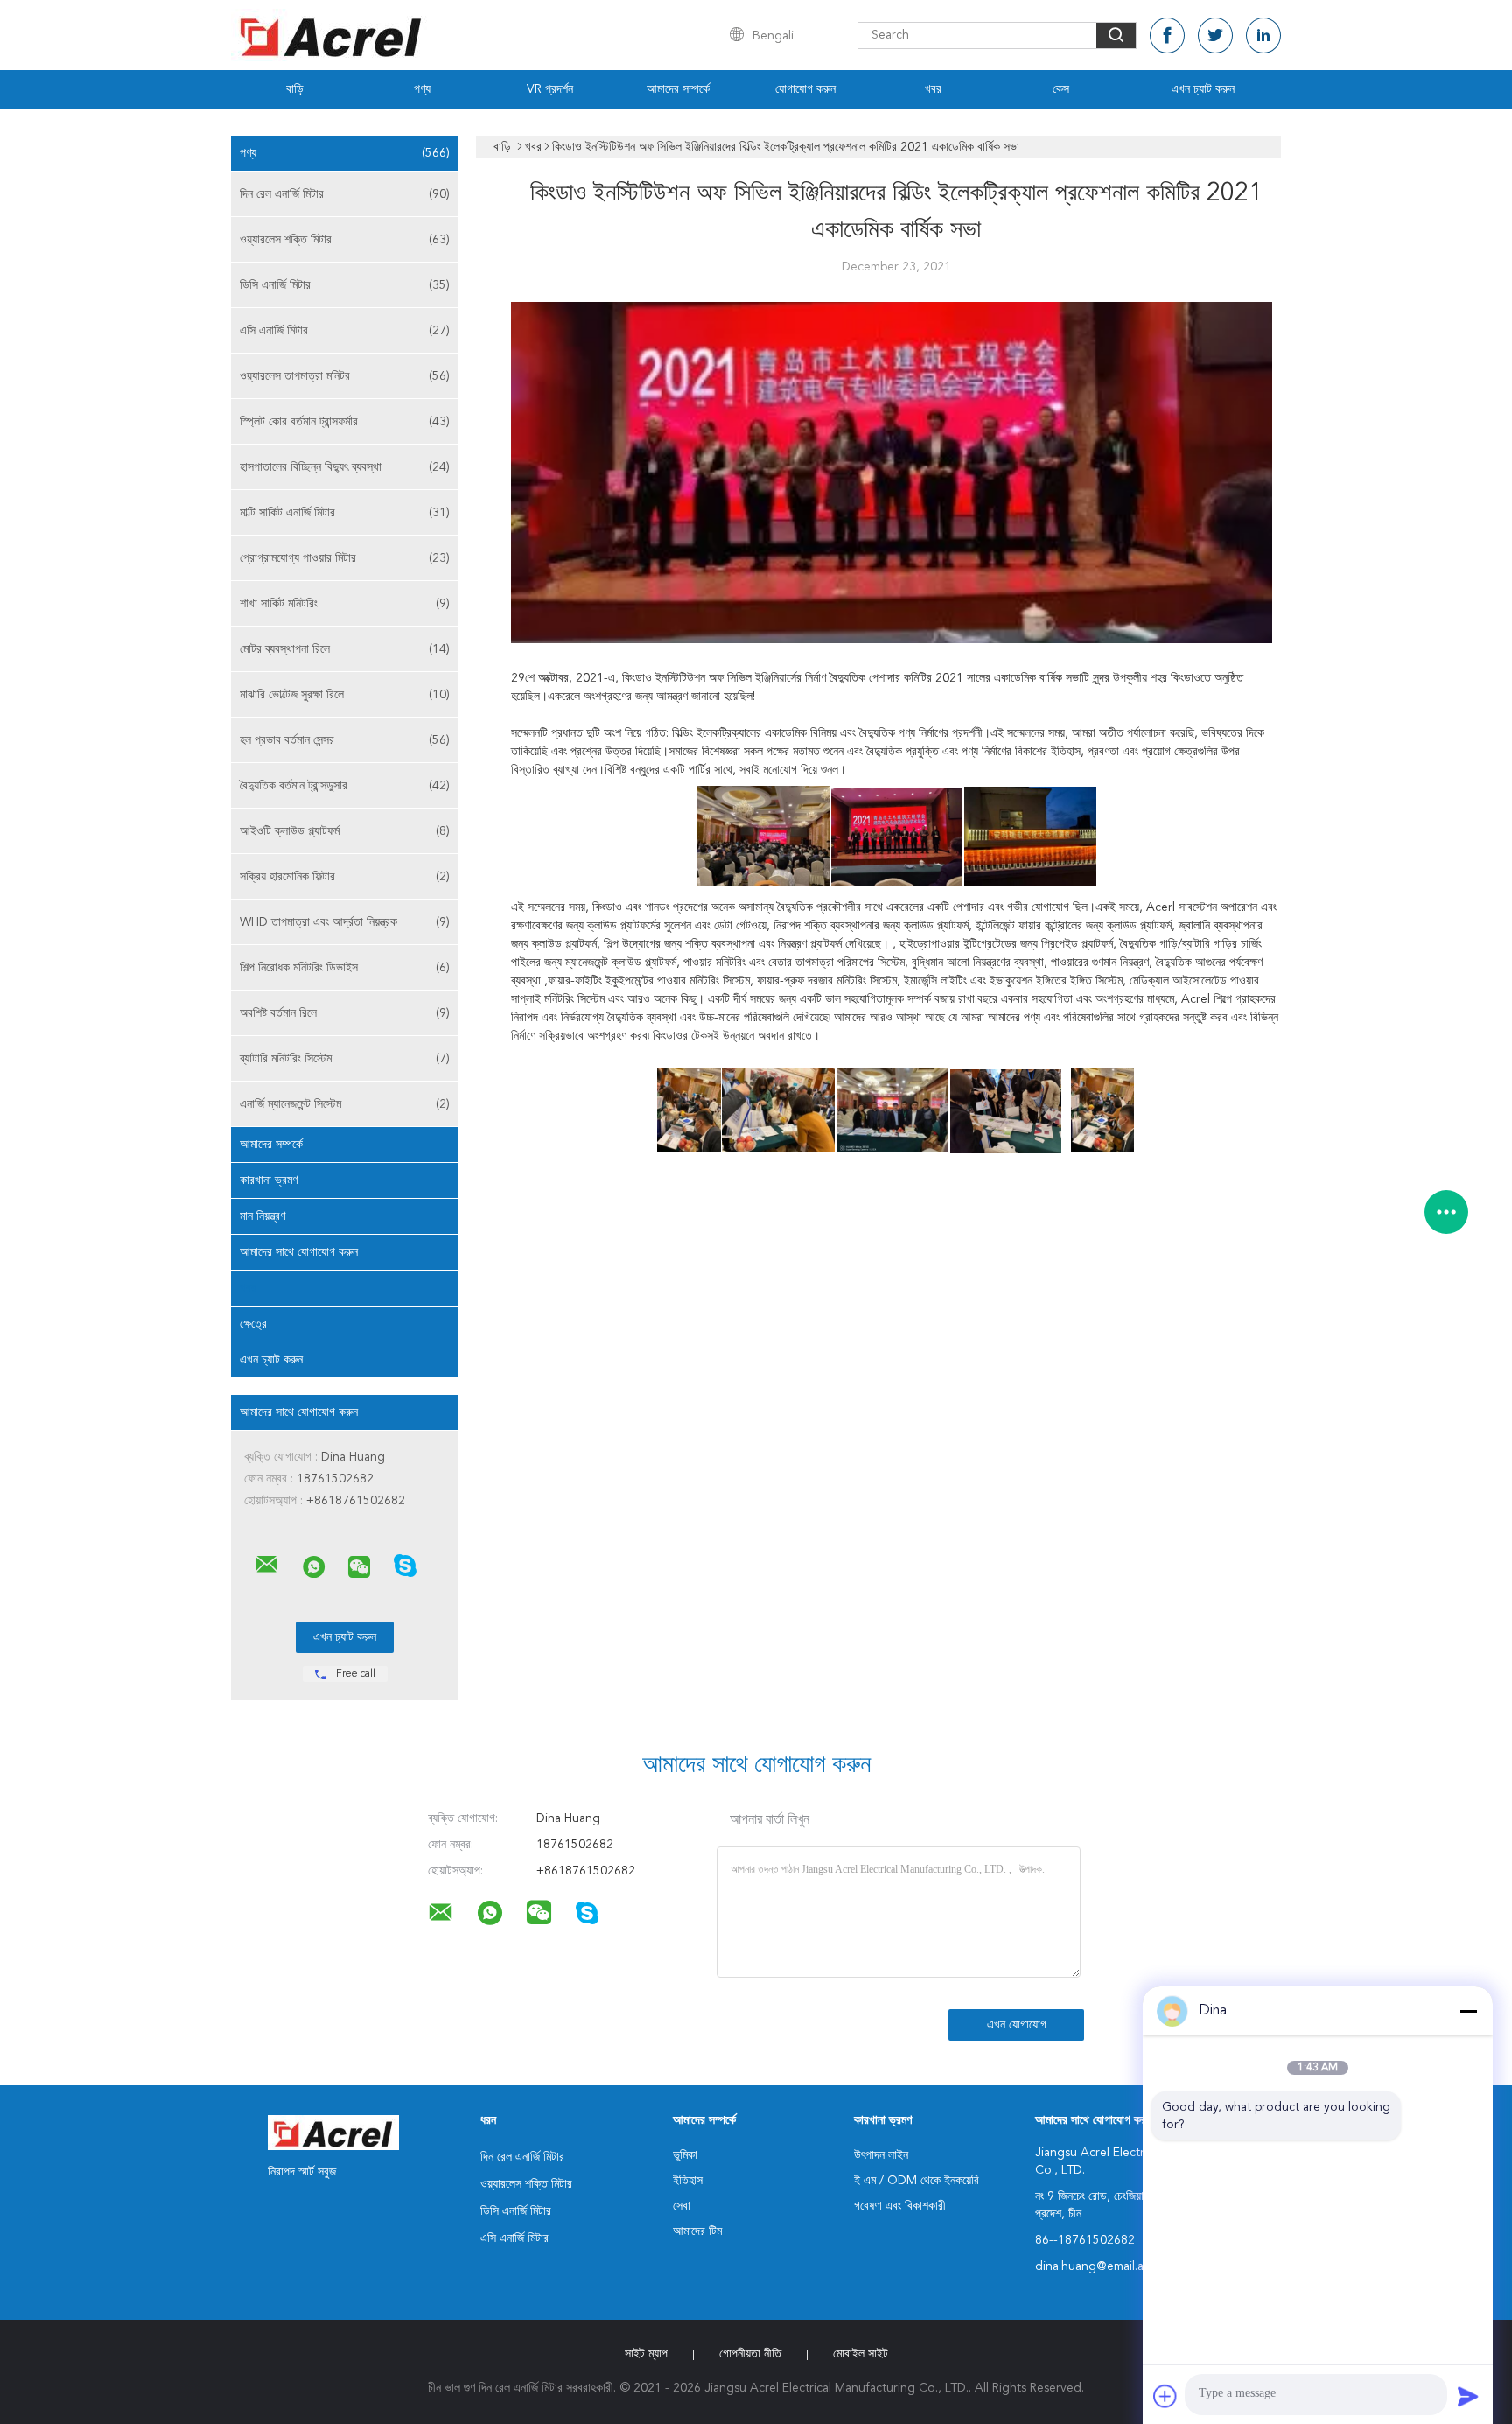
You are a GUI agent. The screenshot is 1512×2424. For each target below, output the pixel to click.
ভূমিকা (685, 2155)
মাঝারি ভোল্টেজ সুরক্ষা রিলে (345, 695)
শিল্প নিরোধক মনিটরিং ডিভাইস (345, 968)
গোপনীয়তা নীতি (750, 2354)
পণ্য (422, 89)
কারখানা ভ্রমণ (269, 1180)
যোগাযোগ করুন (805, 89)
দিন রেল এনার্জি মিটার (345, 194)
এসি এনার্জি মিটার (345, 331)
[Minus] (1468, 2011)
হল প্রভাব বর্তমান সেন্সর (345, 740)
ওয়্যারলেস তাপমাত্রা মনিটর (345, 376)
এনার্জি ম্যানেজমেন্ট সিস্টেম (345, 1104)
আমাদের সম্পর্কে (678, 89)
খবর (933, 89)
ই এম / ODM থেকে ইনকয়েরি (917, 2181)
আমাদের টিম (697, 2231)
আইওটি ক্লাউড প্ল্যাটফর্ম (345, 831)
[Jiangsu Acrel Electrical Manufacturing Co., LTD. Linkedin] (1263, 35)
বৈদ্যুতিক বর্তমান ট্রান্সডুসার (345, 786)
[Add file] (1165, 2396)
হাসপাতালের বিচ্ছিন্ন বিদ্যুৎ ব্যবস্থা (345, 467)
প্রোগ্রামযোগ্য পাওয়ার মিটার (345, 558)
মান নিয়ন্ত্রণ (262, 1216)
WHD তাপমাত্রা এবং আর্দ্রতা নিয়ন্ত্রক (345, 922)
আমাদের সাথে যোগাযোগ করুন (299, 1252)
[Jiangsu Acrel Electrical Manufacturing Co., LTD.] (267, 1565)
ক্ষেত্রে (253, 1324)
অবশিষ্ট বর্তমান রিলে (345, 1013)
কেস (1061, 89)
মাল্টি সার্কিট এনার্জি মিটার (345, 513)
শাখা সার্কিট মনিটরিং (345, 604)
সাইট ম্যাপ (646, 2354)
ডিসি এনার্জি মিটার (345, 285)
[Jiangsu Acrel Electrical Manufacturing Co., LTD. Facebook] (1167, 35)
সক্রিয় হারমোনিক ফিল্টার (345, 877)
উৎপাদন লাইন (881, 2155)
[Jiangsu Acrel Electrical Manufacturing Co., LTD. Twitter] (1215, 35)
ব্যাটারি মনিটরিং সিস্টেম (345, 1059)
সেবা (682, 2206)
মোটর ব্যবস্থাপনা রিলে (345, 649)
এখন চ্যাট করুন (1203, 89)
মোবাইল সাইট (861, 2354)
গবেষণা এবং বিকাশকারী (900, 2206)
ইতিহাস (688, 2181)
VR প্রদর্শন (550, 89)
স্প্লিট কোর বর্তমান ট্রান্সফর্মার (345, 422)
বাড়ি (295, 89)
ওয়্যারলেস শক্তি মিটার (345, 240)
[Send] (1468, 2396)
